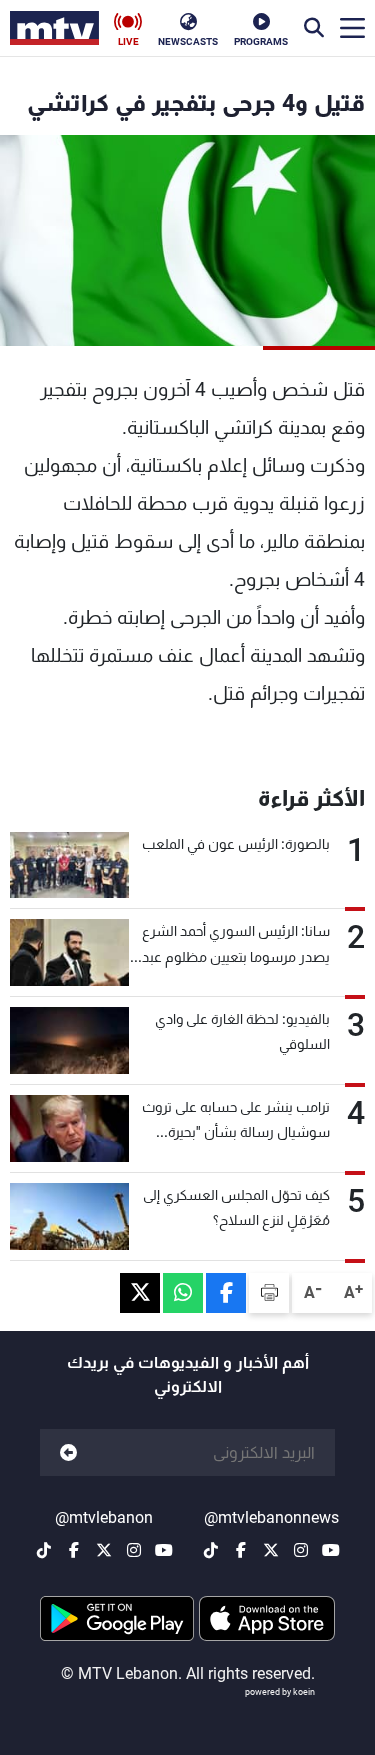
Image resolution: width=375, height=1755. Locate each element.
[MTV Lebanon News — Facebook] (241, 1550)
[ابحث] (314, 28)
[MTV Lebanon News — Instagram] (301, 1550)
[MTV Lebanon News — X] (271, 1550)
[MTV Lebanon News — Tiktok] (211, 1550)
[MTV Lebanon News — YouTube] (331, 1550)
